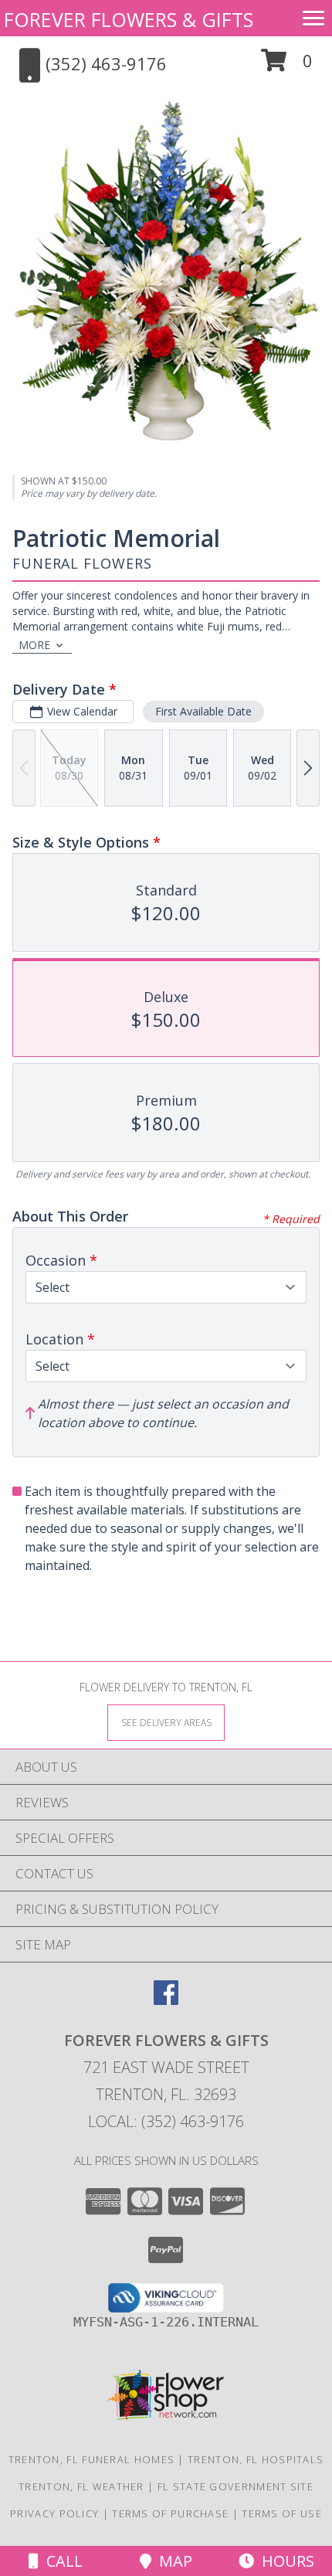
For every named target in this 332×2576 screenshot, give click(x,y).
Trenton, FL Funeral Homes (92, 2459)
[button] (287, 66)
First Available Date (203, 711)
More (34, 645)
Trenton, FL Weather (81, 2486)
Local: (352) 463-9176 (166, 2121)
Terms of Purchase (170, 2513)
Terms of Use (282, 2513)
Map (172, 2561)
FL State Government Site (235, 2486)
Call (61, 2561)
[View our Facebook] (166, 2000)
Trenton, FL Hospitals (256, 2459)
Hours (284, 2561)
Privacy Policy (54, 2513)
